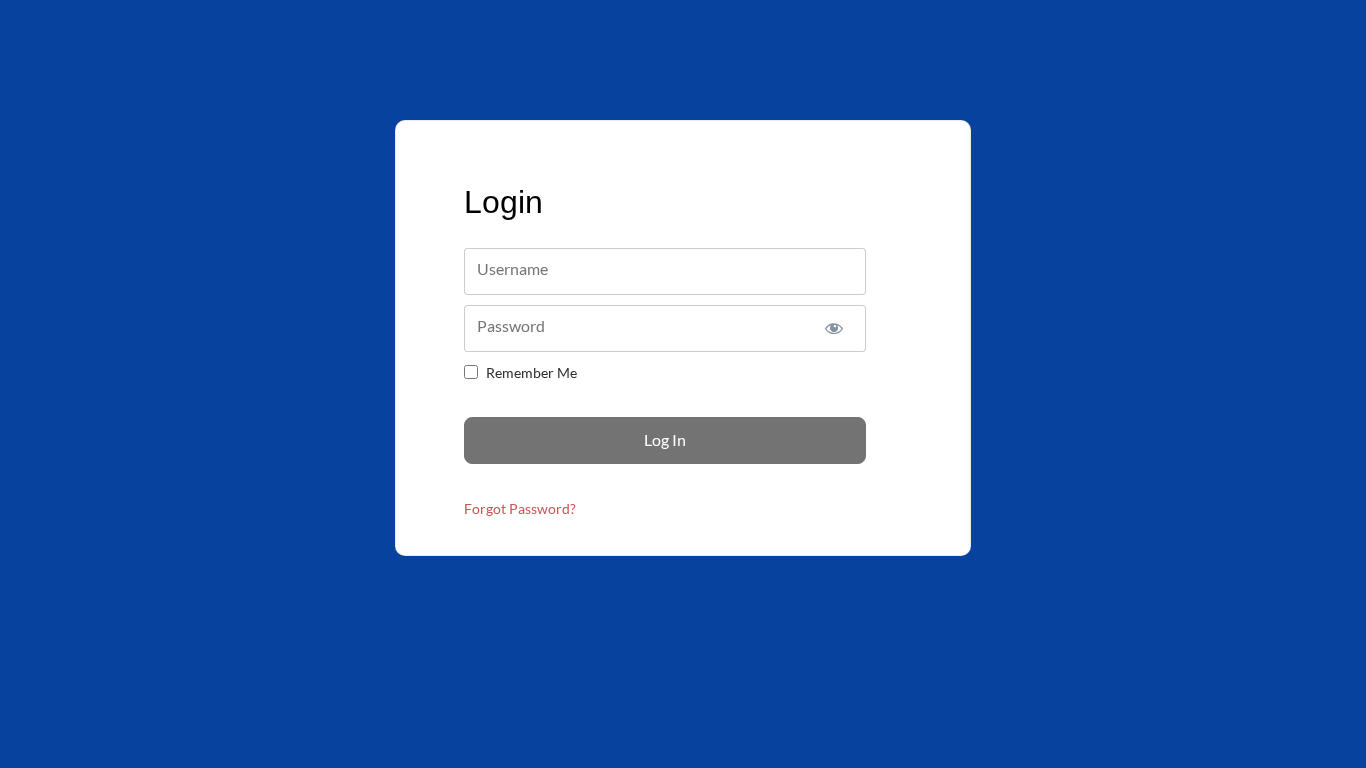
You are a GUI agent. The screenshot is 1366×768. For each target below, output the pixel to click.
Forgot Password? (520, 508)
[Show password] (833, 328)
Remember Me (531, 372)
